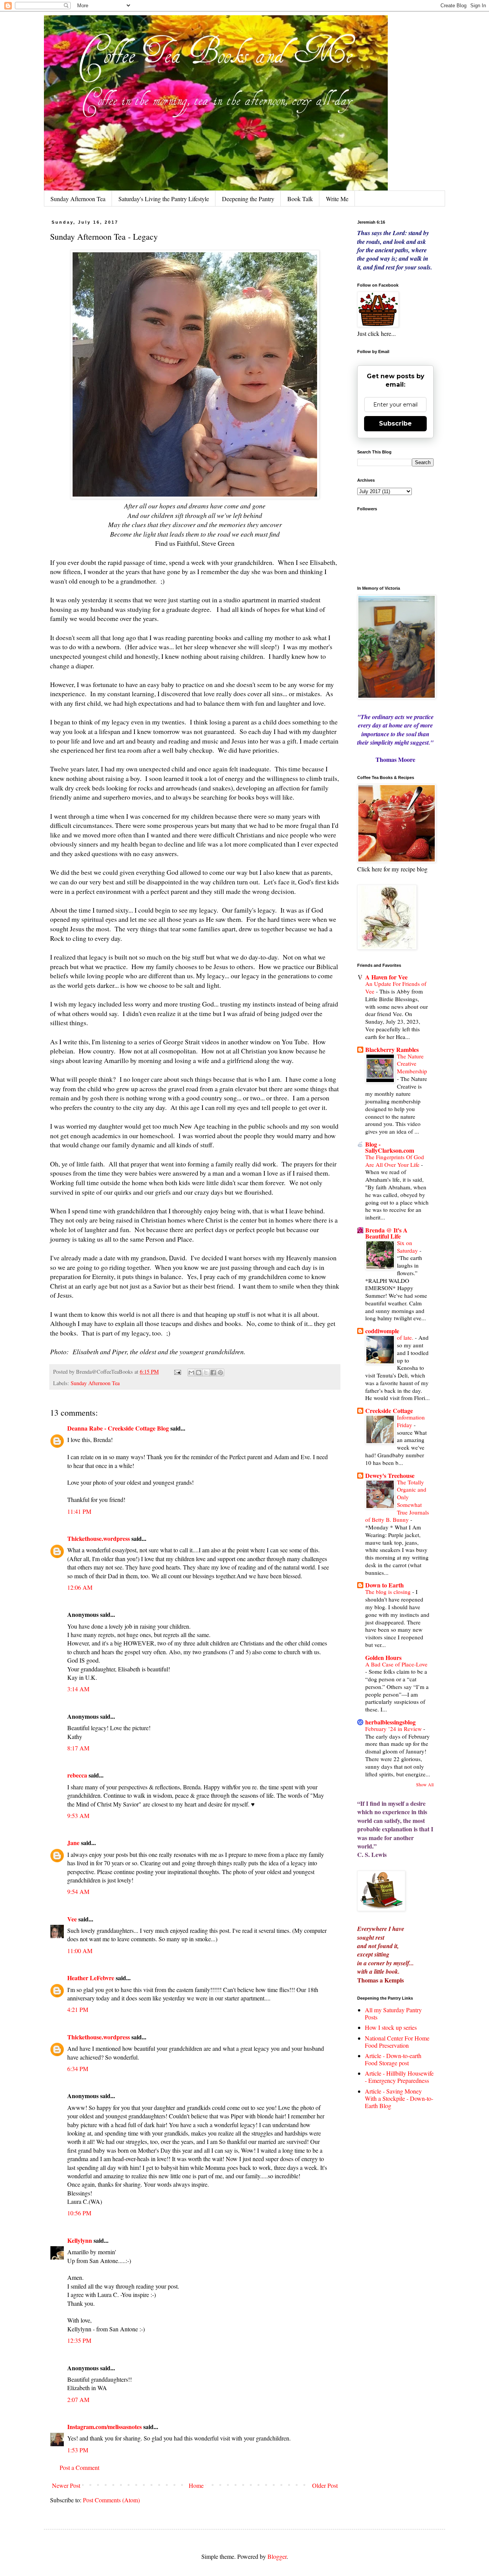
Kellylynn (80, 2240)
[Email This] (191, 1373)
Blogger (277, 2556)
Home (196, 2485)
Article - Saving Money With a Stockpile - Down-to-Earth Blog (399, 2098)
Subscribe (395, 423)
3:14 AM (78, 1689)
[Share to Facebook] (213, 1373)
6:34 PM (78, 2069)
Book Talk (300, 199)
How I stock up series (391, 2027)
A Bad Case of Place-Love (396, 1664)
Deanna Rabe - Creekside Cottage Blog (118, 1428)
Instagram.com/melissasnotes (104, 2427)
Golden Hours (383, 1657)
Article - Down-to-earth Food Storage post (393, 2059)
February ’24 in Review (394, 1729)
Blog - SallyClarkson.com (390, 1147)
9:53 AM (78, 1815)
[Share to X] (206, 1373)
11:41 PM (79, 1511)
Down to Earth (385, 1585)
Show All (425, 1784)
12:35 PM (79, 2340)
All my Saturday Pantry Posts (393, 2013)
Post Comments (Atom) (111, 2500)
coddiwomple (382, 1331)
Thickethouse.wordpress (99, 1538)
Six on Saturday (408, 1247)
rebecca (77, 1775)
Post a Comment (79, 2467)
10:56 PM (79, 2213)
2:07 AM (78, 2399)
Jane (73, 1843)
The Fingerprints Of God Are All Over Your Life (395, 1161)
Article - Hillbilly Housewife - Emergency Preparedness (399, 2077)
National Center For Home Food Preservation (397, 2042)
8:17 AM (78, 1748)
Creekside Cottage (389, 1411)
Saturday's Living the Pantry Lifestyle (164, 199)
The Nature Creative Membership (412, 1064)
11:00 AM (80, 1951)
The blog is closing (389, 1592)
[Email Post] (177, 1372)
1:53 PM (78, 2450)
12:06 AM (80, 1587)
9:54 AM (78, 1891)
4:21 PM (78, 2009)
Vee (72, 1919)
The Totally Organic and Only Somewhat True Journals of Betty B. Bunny (397, 1501)
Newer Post (66, 2485)
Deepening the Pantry (248, 199)
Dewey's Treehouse (390, 1475)
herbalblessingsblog (390, 1722)
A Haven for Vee (386, 977)
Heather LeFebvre (91, 1978)
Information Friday (411, 1421)
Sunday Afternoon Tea (78, 199)
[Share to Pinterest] (220, 1373)
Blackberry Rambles (392, 1049)
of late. (406, 1337)
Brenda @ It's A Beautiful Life (386, 1233)
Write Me (337, 199)
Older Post (325, 2485)
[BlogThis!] (199, 1373)
